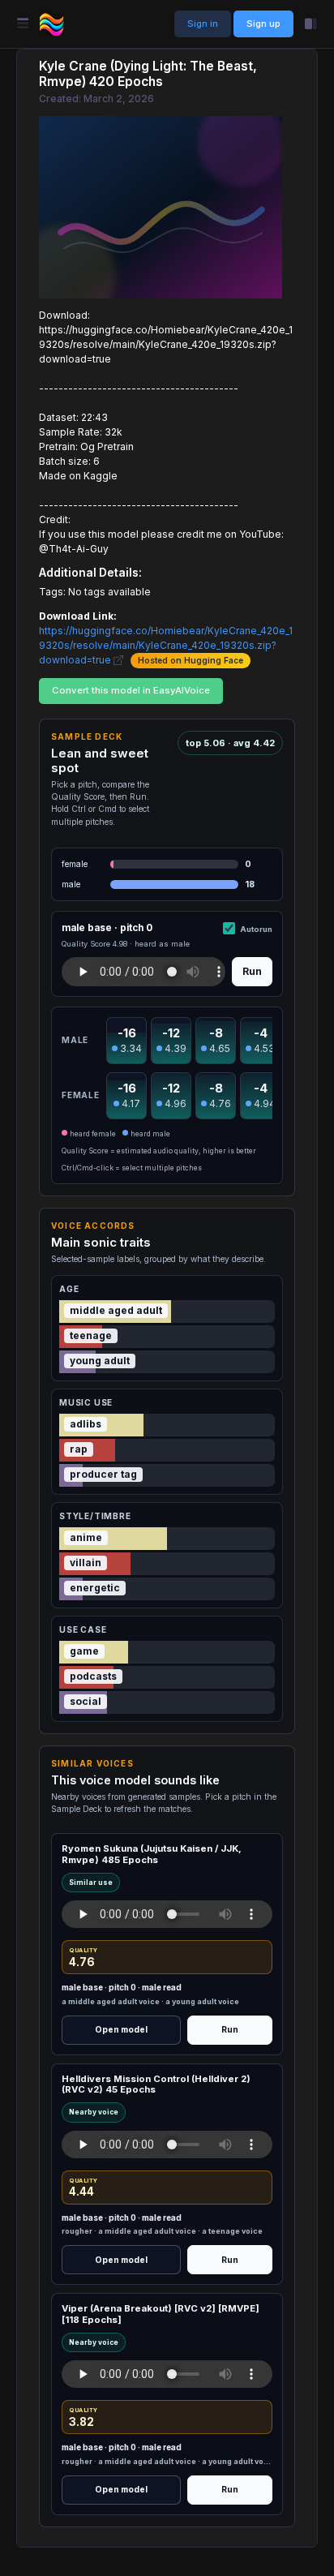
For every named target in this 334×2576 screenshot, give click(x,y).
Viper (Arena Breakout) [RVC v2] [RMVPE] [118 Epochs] (161, 2314)
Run (252, 971)
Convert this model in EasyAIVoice (131, 690)
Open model (121, 2029)
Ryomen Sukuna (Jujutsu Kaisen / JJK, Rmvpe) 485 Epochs (152, 1854)
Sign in (203, 24)
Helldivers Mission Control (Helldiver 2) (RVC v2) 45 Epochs (156, 2084)
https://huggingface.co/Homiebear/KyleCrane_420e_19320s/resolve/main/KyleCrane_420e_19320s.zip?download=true (166, 645)
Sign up (263, 24)
